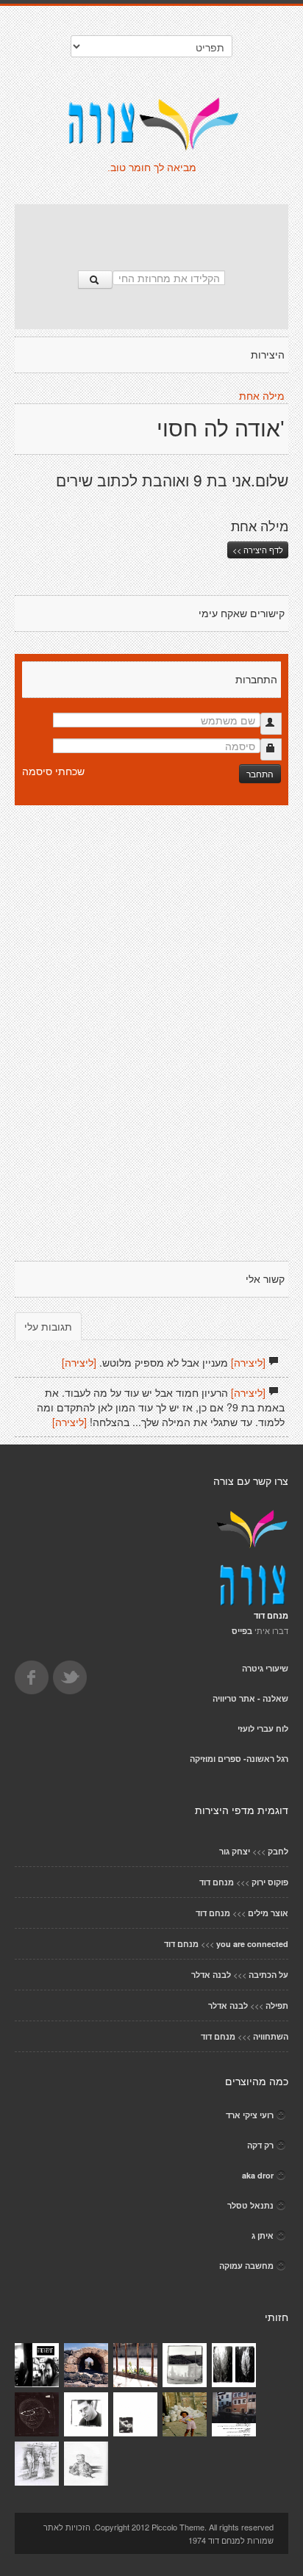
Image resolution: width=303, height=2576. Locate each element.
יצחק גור (235, 1851)
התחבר (260, 773)
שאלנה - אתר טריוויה (250, 1698)
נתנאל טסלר (250, 2205)
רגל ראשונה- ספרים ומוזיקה (239, 1759)
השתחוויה (271, 2036)
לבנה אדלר (211, 1975)
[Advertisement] (151, 230)
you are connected (252, 1944)
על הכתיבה (268, 1975)
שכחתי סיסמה (53, 771)
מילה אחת (262, 396)
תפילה (277, 2005)
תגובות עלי (48, 1326)
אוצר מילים (268, 1913)
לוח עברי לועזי (263, 1728)
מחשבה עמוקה (246, 2266)
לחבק (278, 1851)
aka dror (258, 2175)
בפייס (242, 1631)
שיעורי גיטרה (265, 1668)
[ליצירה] (248, 1362)
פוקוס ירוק (270, 1882)
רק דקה (260, 2145)
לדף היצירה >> (258, 550)
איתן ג (263, 2235)
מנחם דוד (217, 1882)
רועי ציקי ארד (250, 2115)
